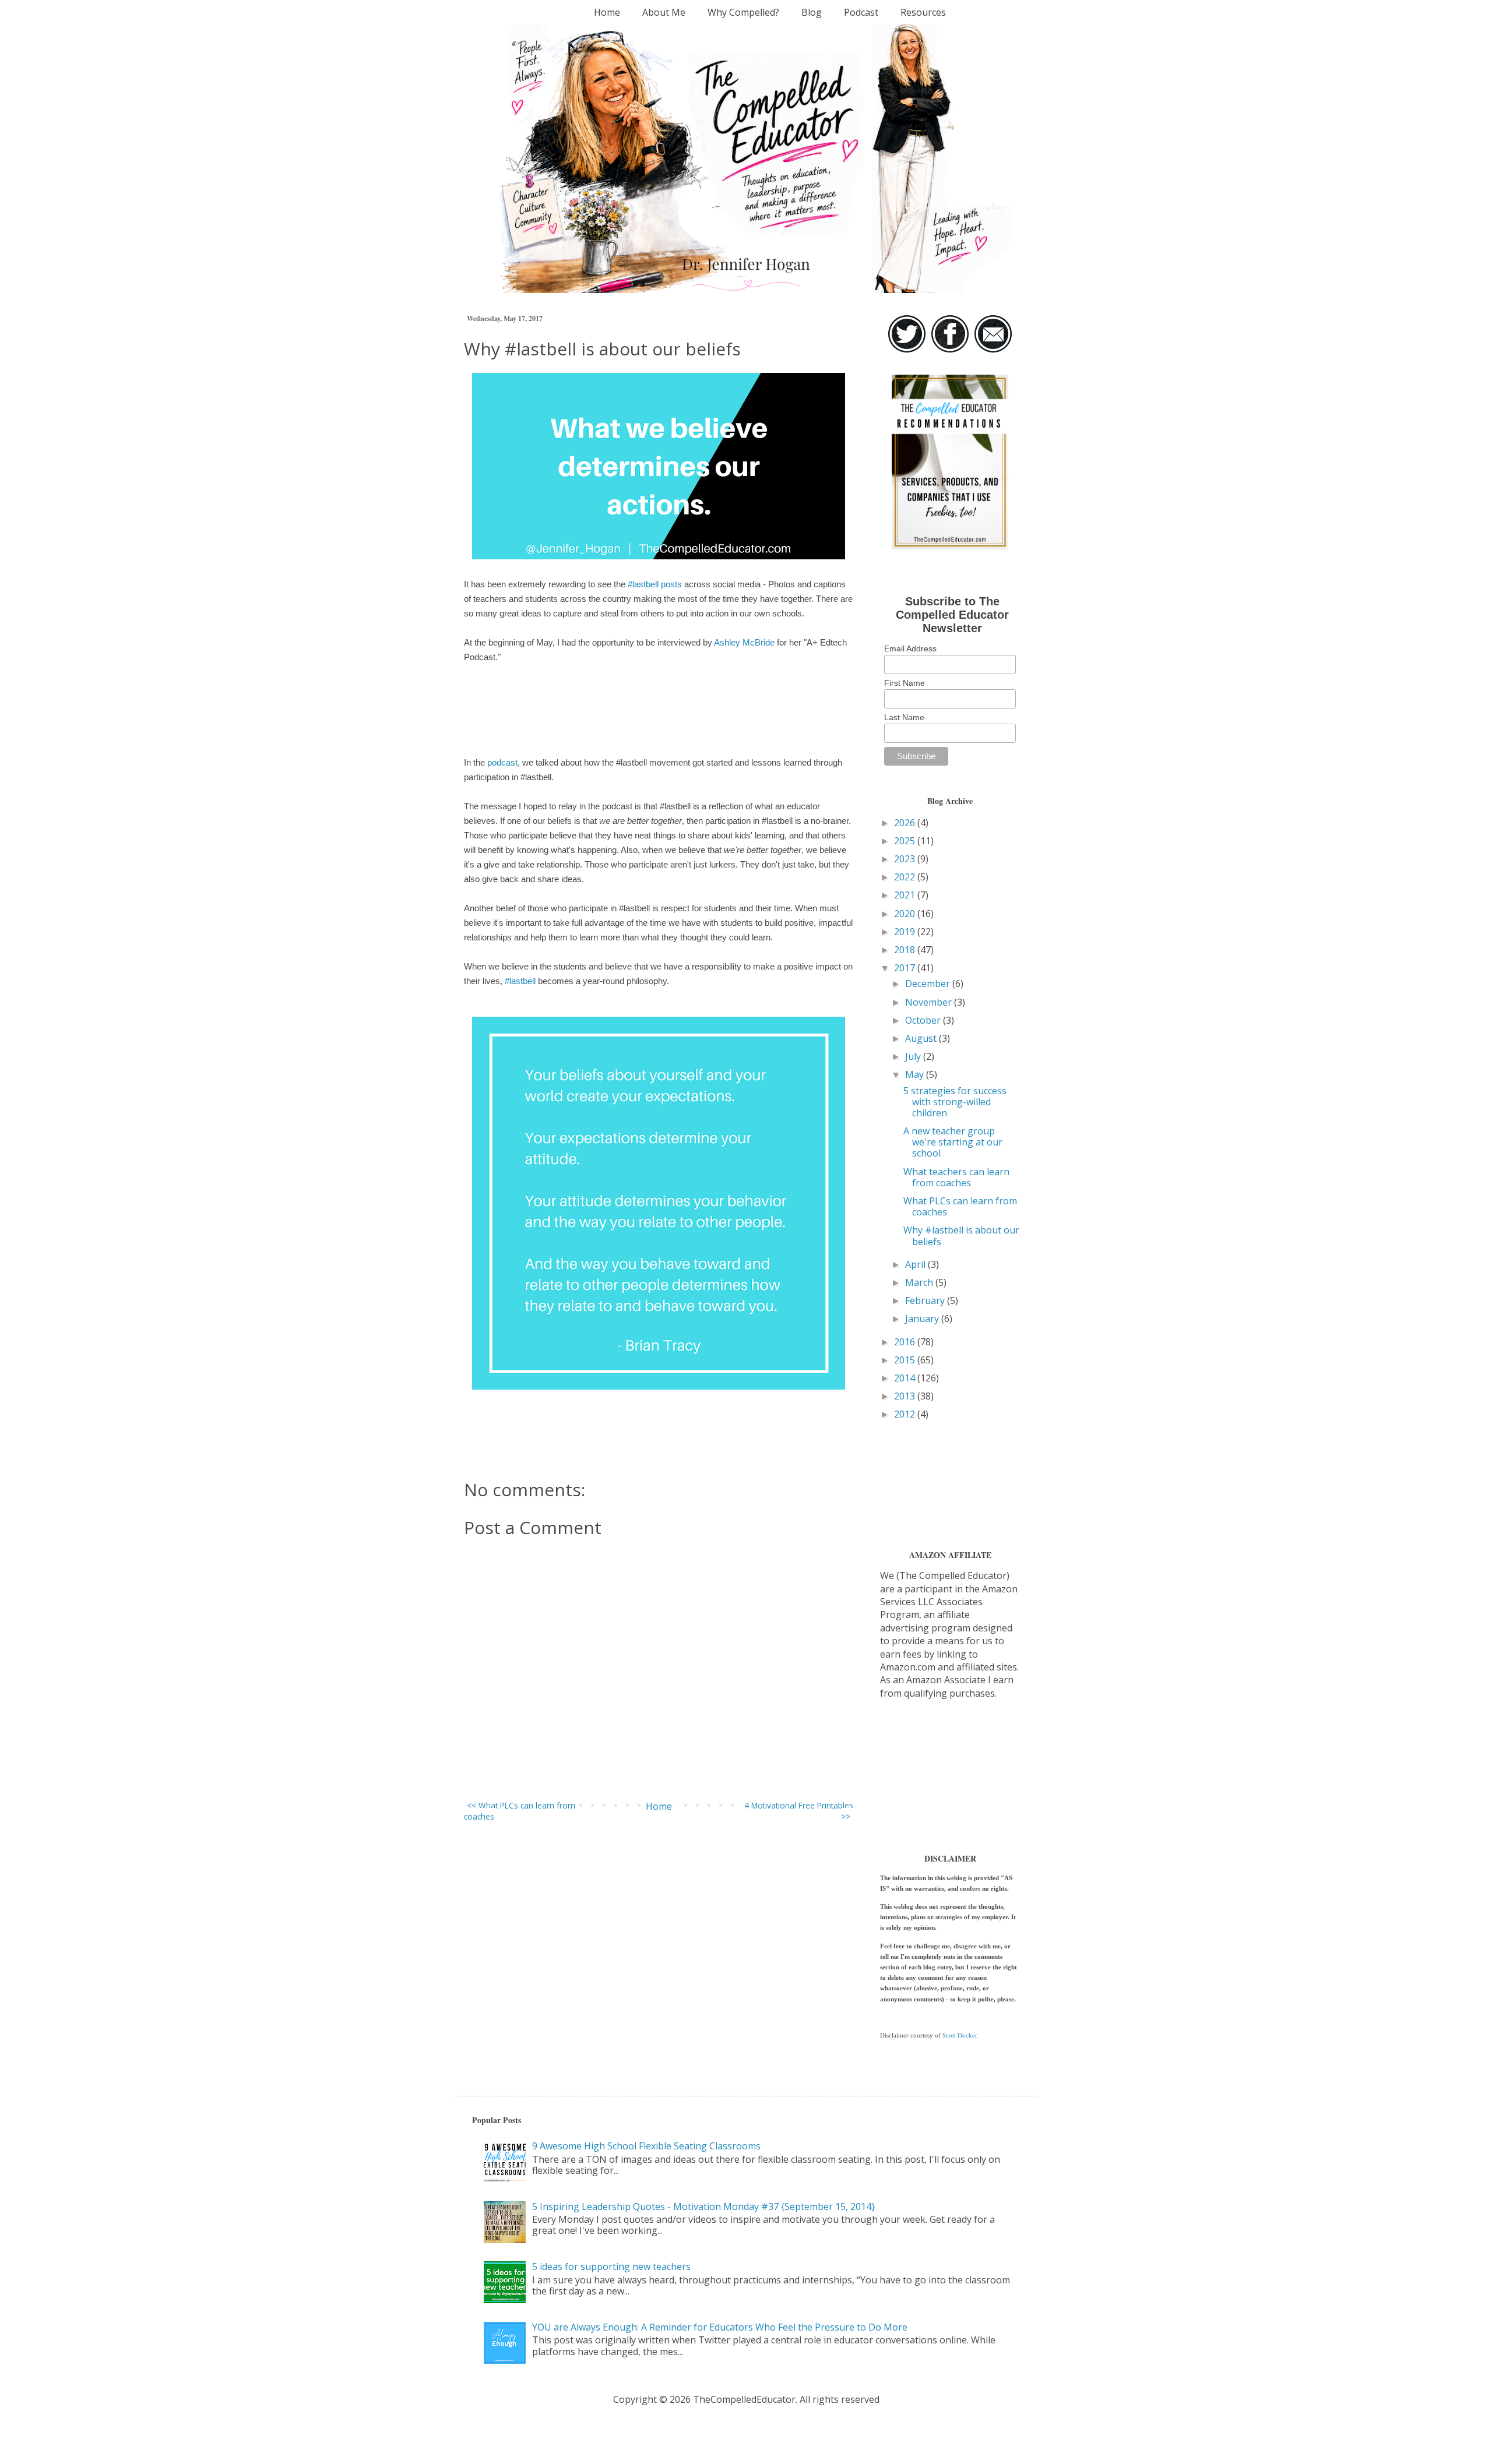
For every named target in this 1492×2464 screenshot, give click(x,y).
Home (607, 12)
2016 (906, 1342)
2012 (906, 1414)
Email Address (910, 648)
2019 (906, 932)
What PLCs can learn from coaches (960, 1206)
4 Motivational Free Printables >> (799, 1811)
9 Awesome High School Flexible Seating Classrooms (646, 2146)
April (916, 1264)
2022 (906, 877)
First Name (905, 683)
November (930, 1002)
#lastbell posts (655, 584)
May (916, 1074)
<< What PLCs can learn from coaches (520, 1811)
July (914, 1056)
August (922, 1038)
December (929, 984)
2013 (906, 1396)
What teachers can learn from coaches (956, 1177)
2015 (906, 1360)
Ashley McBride (744, 642)
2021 (906, 895)
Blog (812, 12)
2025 (906, 841)
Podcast (861, 12)
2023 (906, 859)
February (926, 1300)
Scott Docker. (960, 2035)
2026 (906, 823)
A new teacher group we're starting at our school (953, 1142)
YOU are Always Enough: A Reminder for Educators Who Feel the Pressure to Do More (720, 2327)
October (924, 1020)
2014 (906, 1378)
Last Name (904, 717)
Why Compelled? (743, 12)
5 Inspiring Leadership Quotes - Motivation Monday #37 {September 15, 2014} (703, 2206)
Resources (923, 12)
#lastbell (520, 981)
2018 (906, 950)
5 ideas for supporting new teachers (611, 2266)
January (923, 1319)
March (920, 1282)
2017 (906, 968)
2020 (906, 914)
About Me (664, 12)
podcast (502, 762)
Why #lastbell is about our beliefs (961, 1235)
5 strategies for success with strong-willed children (955, 1102)
